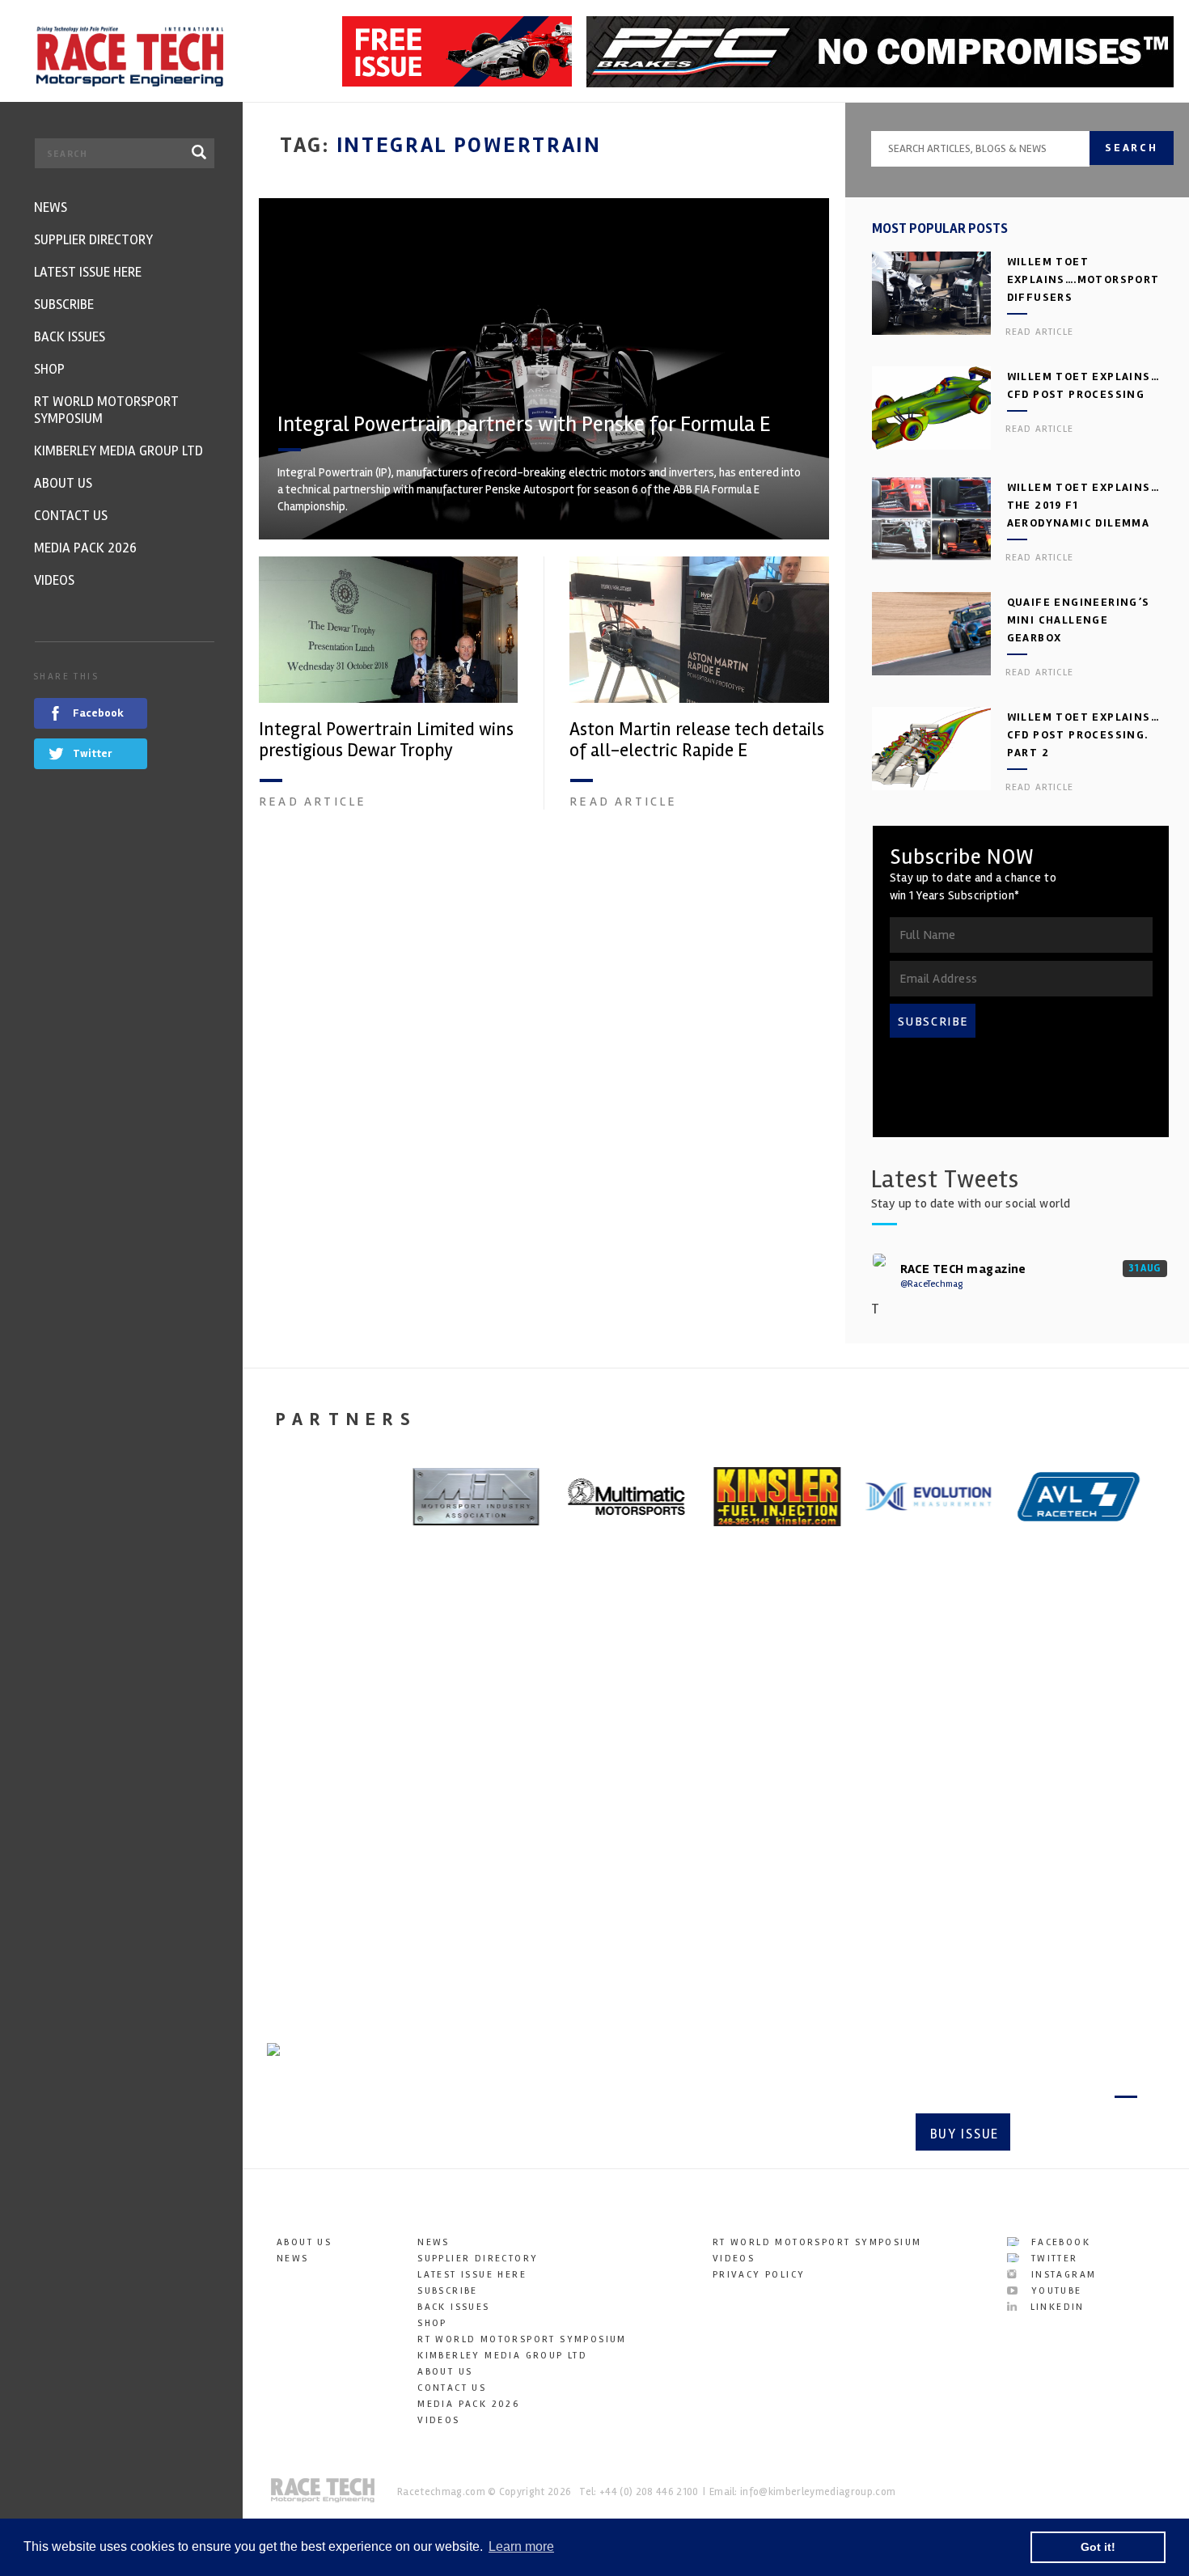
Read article (313, 802)
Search (1132, 148)
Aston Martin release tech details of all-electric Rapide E (697, 740)
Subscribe (1080, 2134)
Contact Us (452, 2388)
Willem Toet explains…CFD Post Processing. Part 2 (1083, 735)
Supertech (1014, 1796)
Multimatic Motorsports (550, 1808)
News (293, 2259)
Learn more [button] (521, 2546)
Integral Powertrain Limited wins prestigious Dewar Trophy (386, 740)
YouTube (1054, 2291)
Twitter (1052, 2259)
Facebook (1058, 2242)
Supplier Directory (478, 2259)
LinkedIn (1055, 2307)
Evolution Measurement (319, 1808)
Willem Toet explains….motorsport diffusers (1083, 279)
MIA (749, 1796)
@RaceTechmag (931, 1284)
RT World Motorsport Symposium (522, 2339)
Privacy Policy (759, 2275)
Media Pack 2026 (468, 2404)
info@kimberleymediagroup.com (818, 2492)
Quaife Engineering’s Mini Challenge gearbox (1079, 620)
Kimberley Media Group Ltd (502, 2356)
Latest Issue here (472, 2275)
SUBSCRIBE (933, 1022)
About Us (304, 2242)
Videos (438, 2420)
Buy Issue (965, 2134)
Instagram (1061, 2275)
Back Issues (453, 2307)
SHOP (432, 2323)
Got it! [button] (1098, 2547)
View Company (310, 1958)
